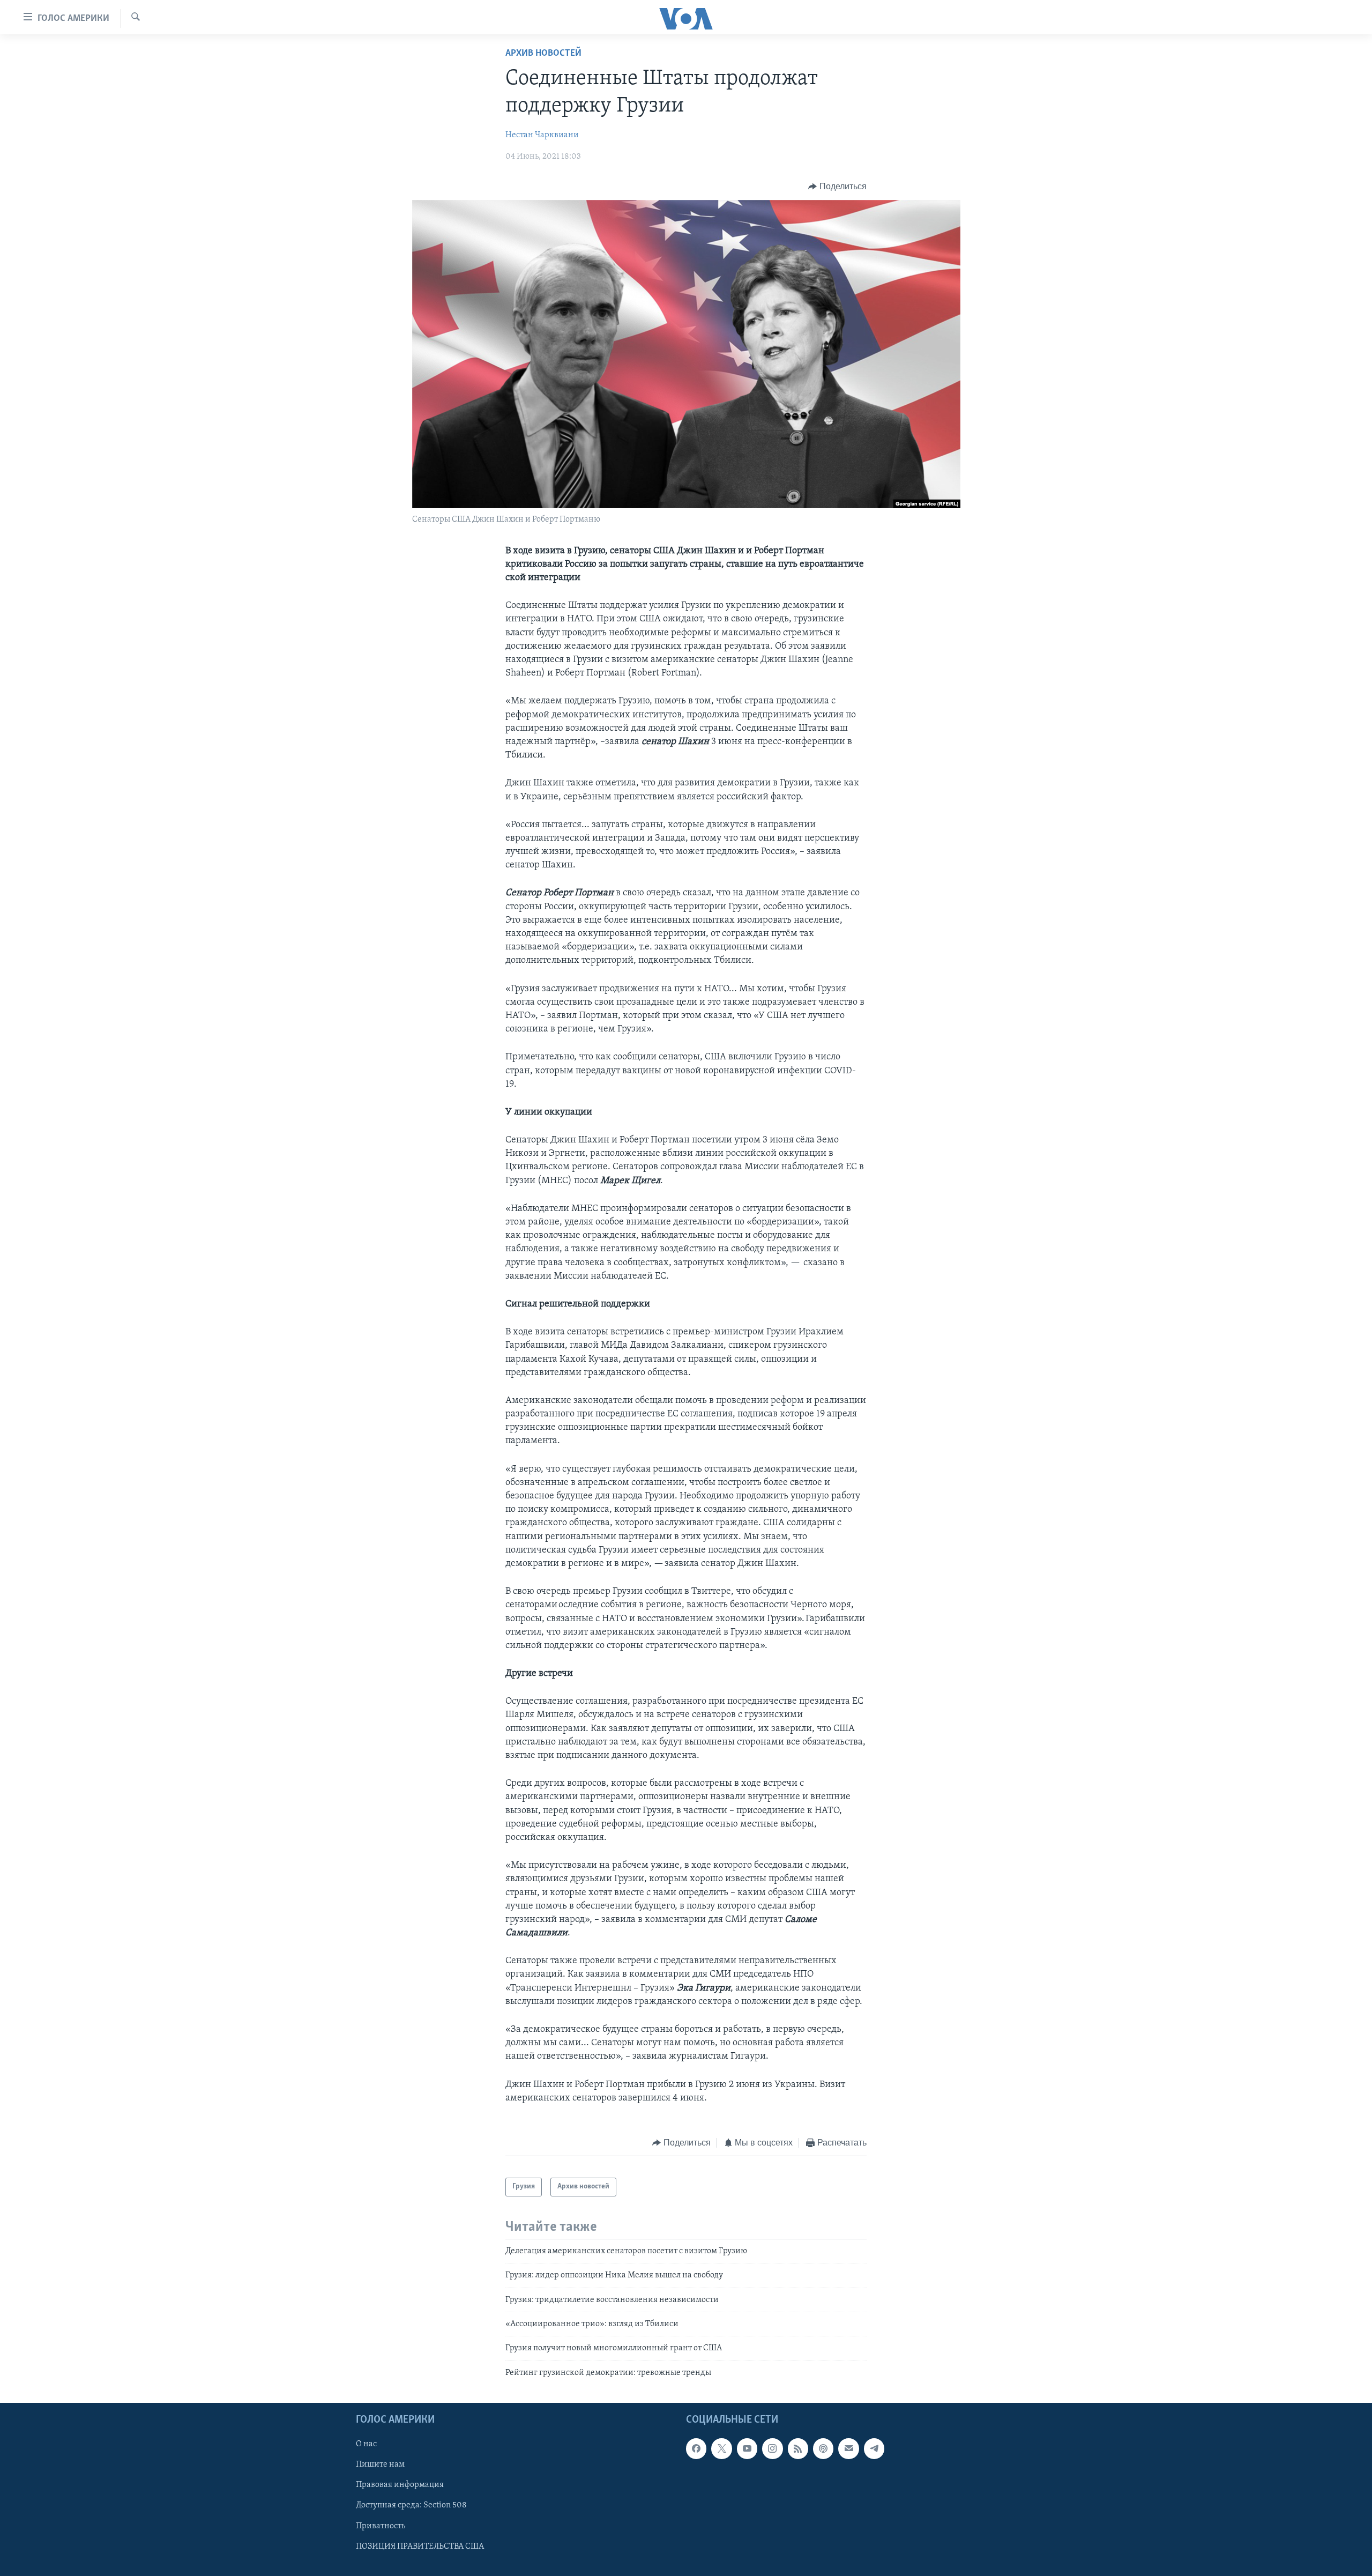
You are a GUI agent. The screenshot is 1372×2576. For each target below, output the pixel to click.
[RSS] (798, 2448)
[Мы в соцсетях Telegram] (874, 2448)
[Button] (837, 187)
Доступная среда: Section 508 (411, 2506)
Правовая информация (400, 2485)
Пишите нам (380, 2465)
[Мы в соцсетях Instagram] (772, 2448)
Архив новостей (543, 54)
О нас (366, 2444)
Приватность (381, 2526)
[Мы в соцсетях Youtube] (747, 2448)
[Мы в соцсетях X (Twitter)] (721, 2448)
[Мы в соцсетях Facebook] (696, 2448)
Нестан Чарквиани (542, 135)
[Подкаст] (823, 2448)
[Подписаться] (848, 2448)
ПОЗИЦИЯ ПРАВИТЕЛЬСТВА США (420, 2547)
